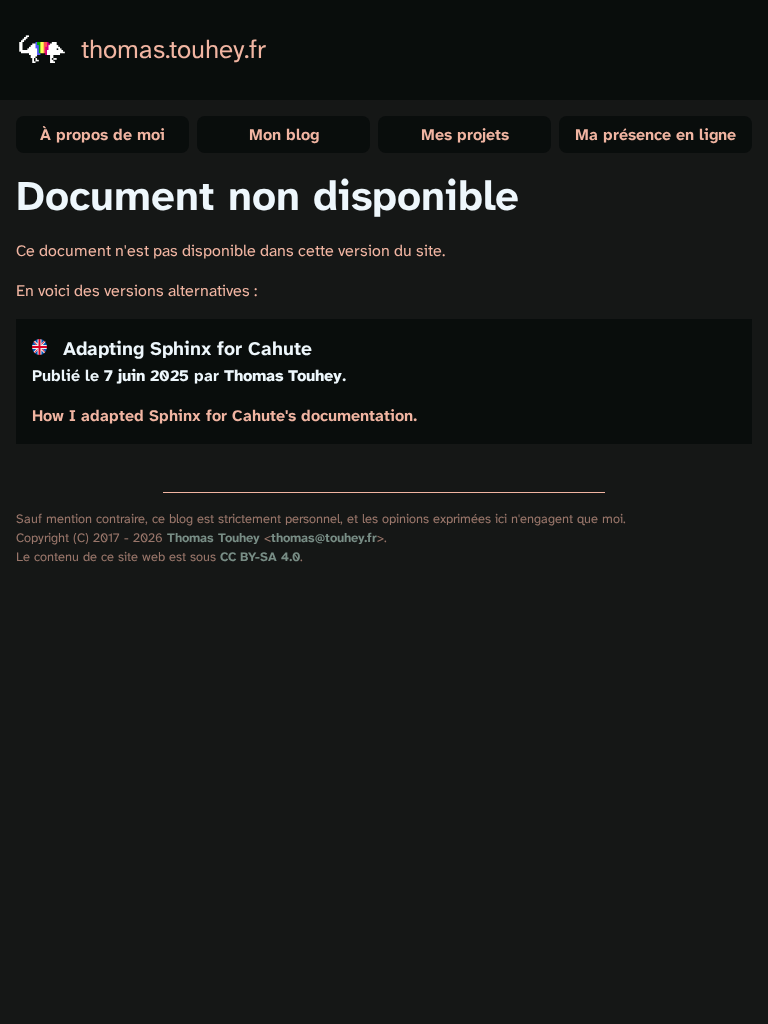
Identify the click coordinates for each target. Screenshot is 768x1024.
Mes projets (465, 134)
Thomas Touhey (213, 537)
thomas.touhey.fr (173, 49)
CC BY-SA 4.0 (260, 556)
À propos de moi (102, 134)
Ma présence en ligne (655, 134)
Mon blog (284, 134)
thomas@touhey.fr (324, 537)
